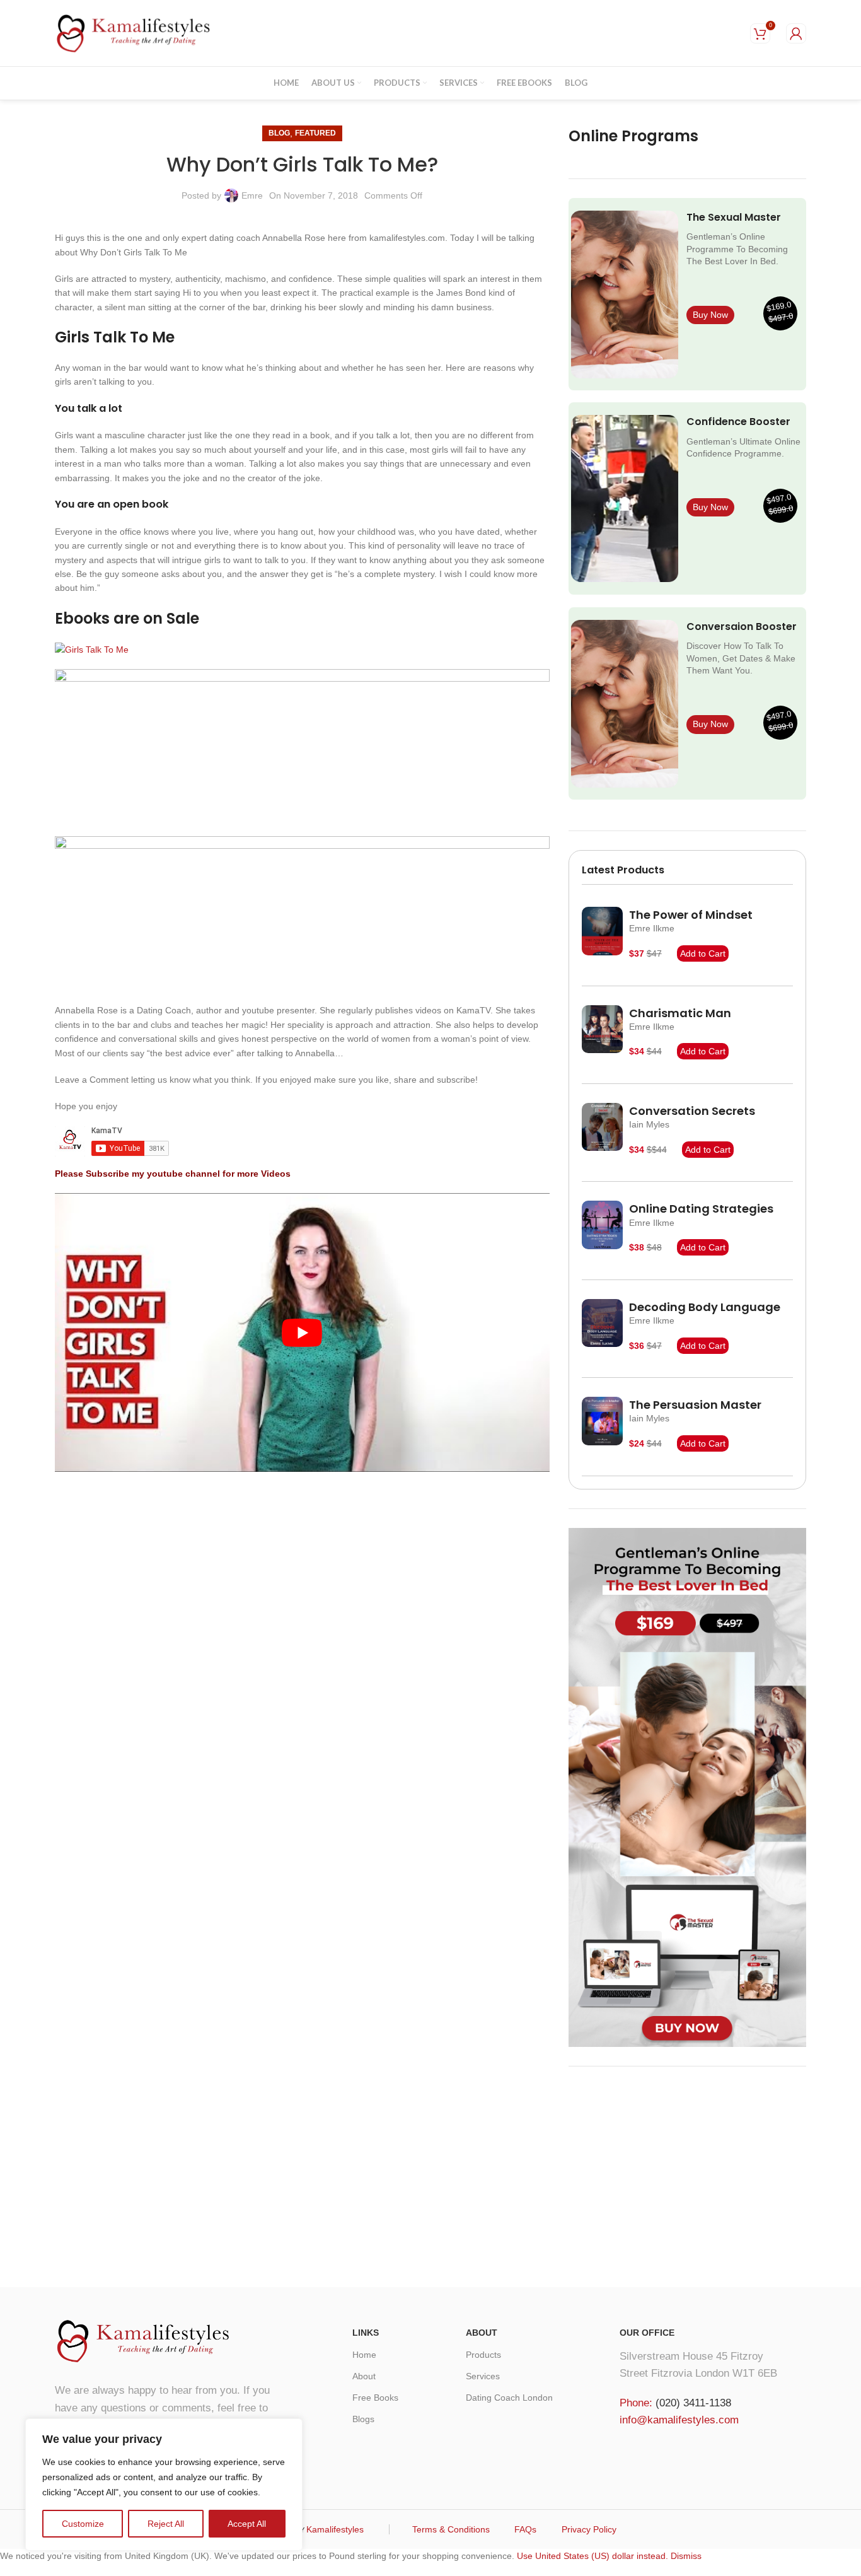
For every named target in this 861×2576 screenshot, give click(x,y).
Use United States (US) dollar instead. (592, 2556)
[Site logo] (134, 32)
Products (483, 2355)
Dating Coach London (509, 2398)
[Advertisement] (687, 2174)
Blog (279, 133)
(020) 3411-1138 (693, 2403)
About (364, 2376)
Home (364, 2355)
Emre (252, 195)
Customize (83, 2524)
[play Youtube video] (302, 1332)
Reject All (166, 2524)
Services (483, 2376)
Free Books (375, 2398)
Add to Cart (703, 953)
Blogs (363, 2419)
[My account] (796, 33)
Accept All (247, 2524)
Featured (315, 133)
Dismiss (686, 2556)
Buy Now (710, 315)
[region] (164, 2485)
